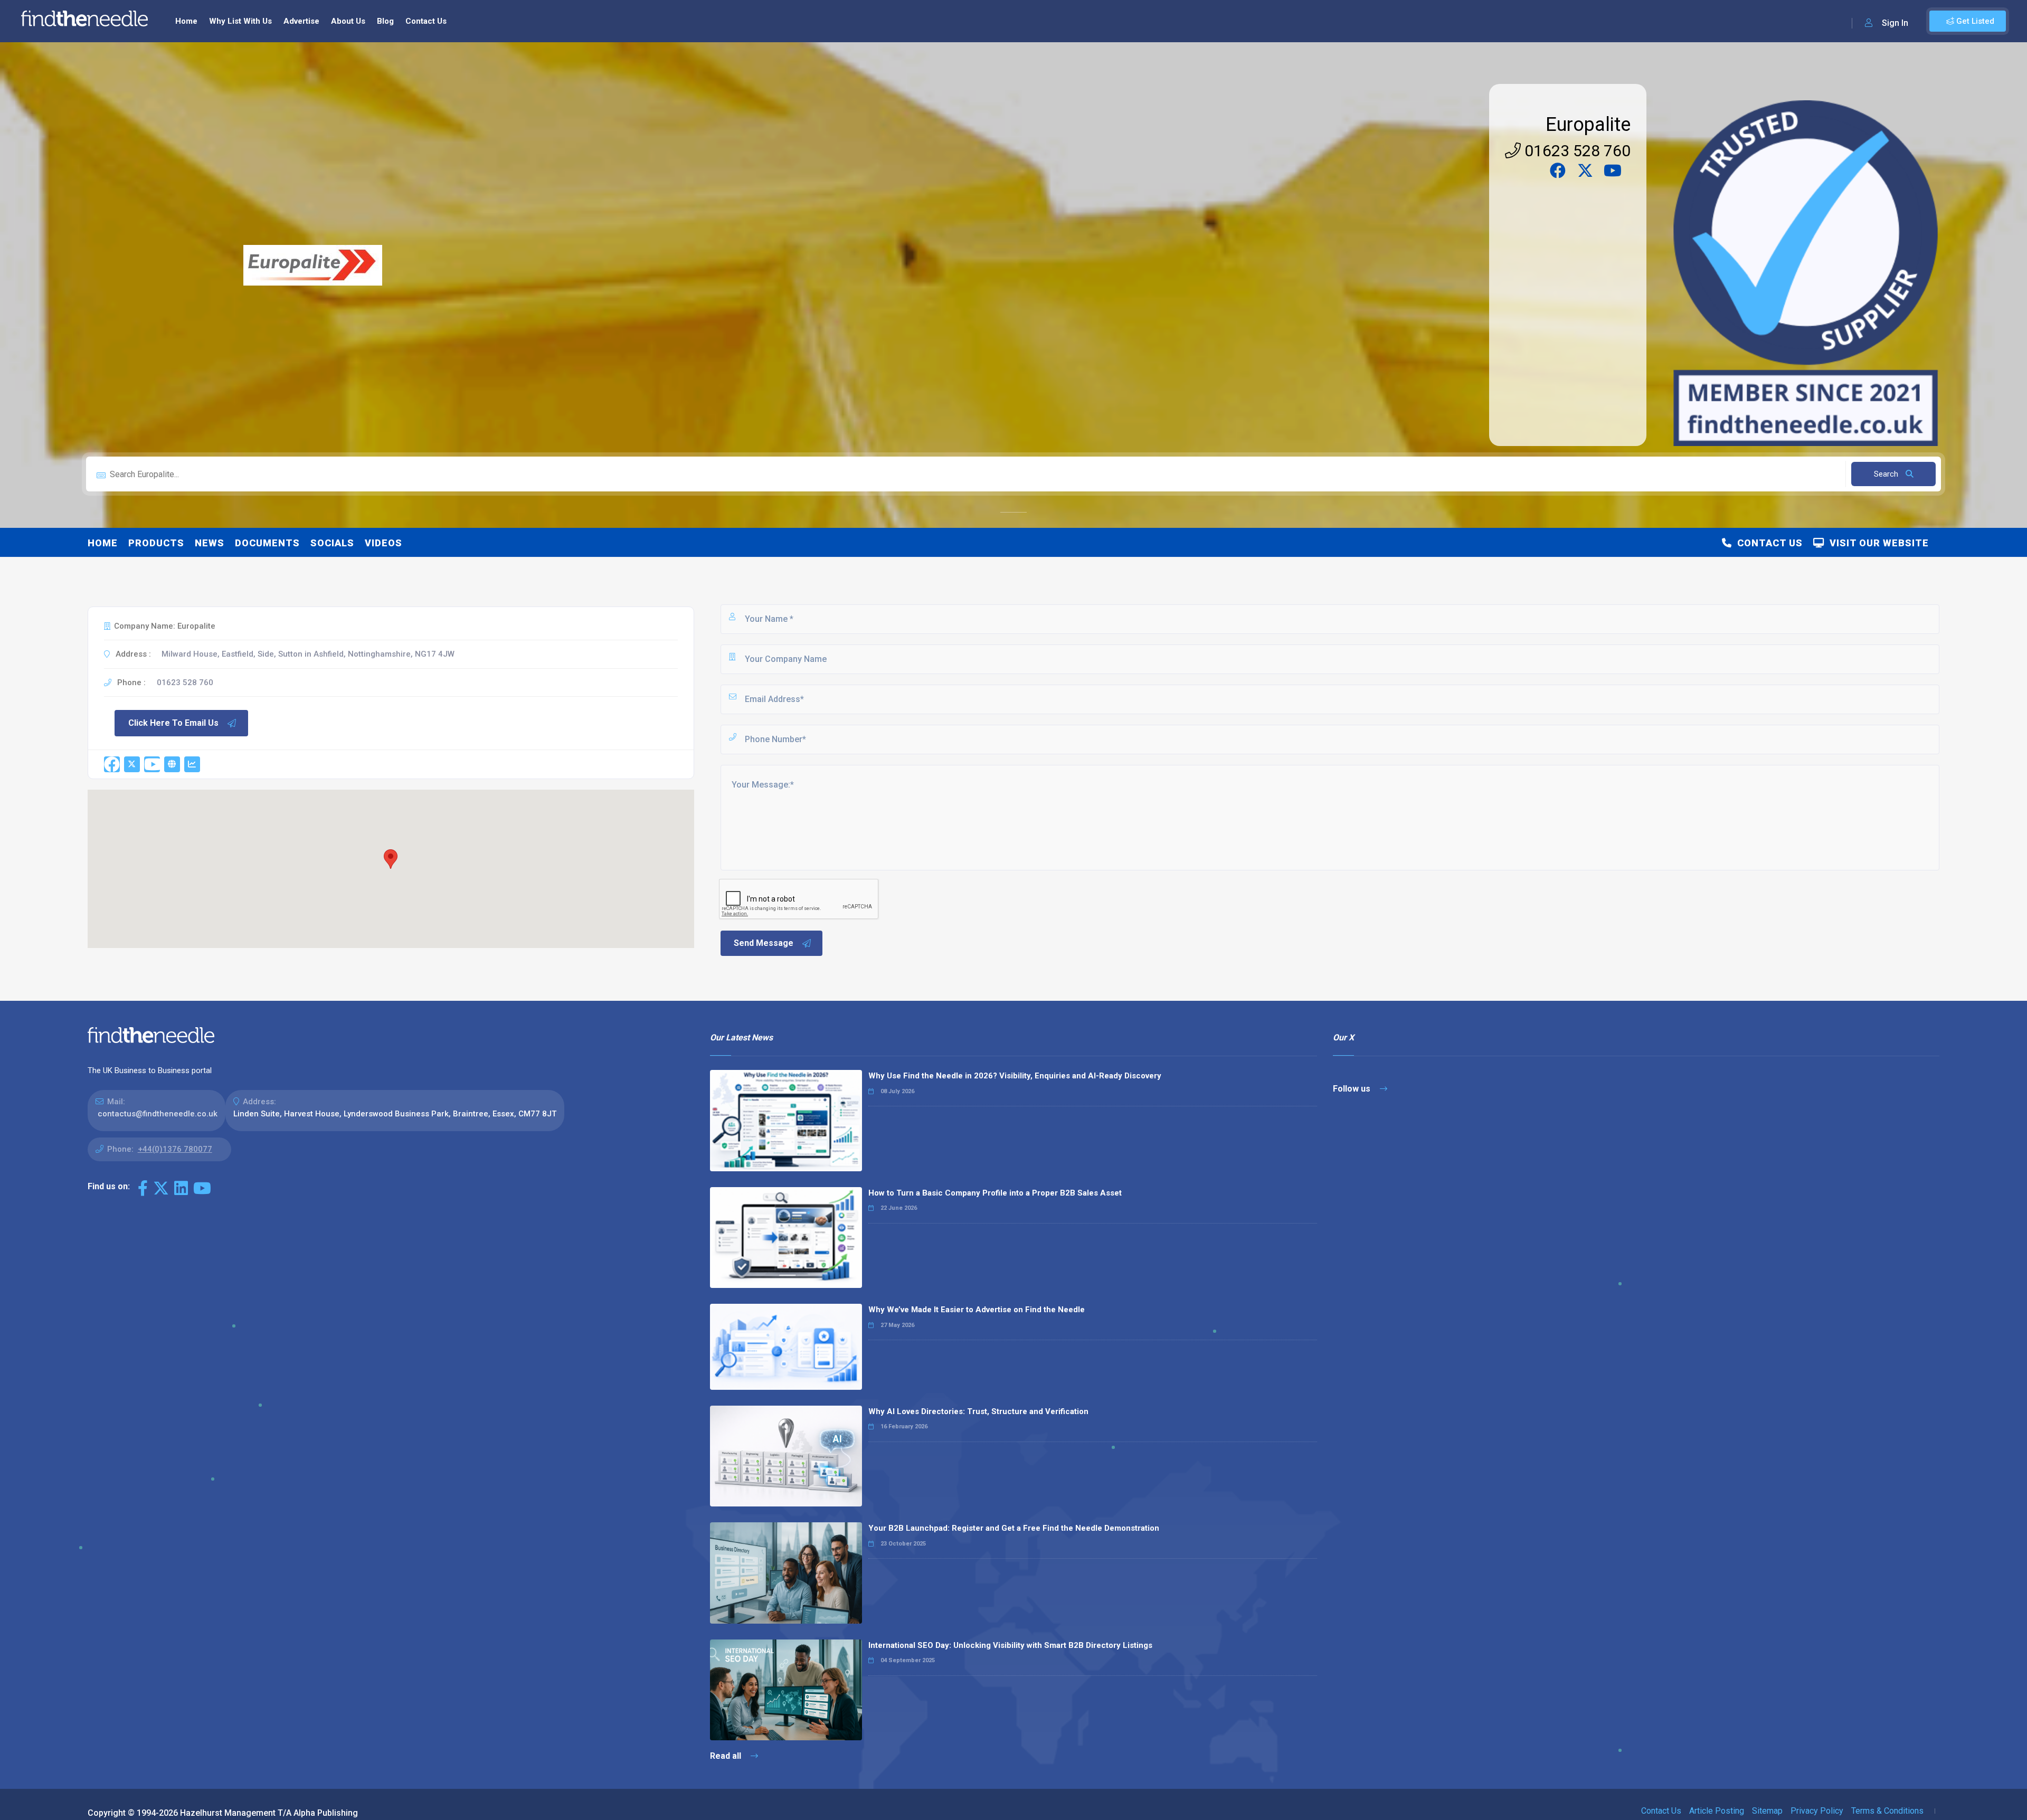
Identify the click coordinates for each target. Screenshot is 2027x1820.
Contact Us (426, 21)
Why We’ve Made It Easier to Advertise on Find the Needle (977, 1310)
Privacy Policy (1817, 1811)
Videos (383, 543)
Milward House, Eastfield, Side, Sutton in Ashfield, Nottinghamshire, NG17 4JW (308, 654)
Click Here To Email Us (173, 723)
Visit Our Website (1877, 543)
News (210, 543)
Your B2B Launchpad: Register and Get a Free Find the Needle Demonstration (1014, 1528)
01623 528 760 (1576, 151)
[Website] (172, 764)
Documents (267, 543)
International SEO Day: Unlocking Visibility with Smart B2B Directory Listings (1010, 1645)
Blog (385, 21)
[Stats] (192, 764)
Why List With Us (240, 21)
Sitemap (1767, 1811)
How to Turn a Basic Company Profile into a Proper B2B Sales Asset (995, 1193)
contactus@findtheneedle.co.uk (158, 1114)
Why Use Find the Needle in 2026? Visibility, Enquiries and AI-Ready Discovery (1015, 1076)
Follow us (1353, 1089)
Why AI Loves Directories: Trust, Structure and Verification (978, 1411)
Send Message (764, 943)
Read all (727, 1756)
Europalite (1588, 125)
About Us (348, 21)
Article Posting (1717, 1811)
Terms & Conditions (1887, 1811)
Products (156, 543)
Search (1887, 474)
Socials (332, 543)
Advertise (301, 21)
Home (186, 21)
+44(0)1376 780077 (175, 1149)
